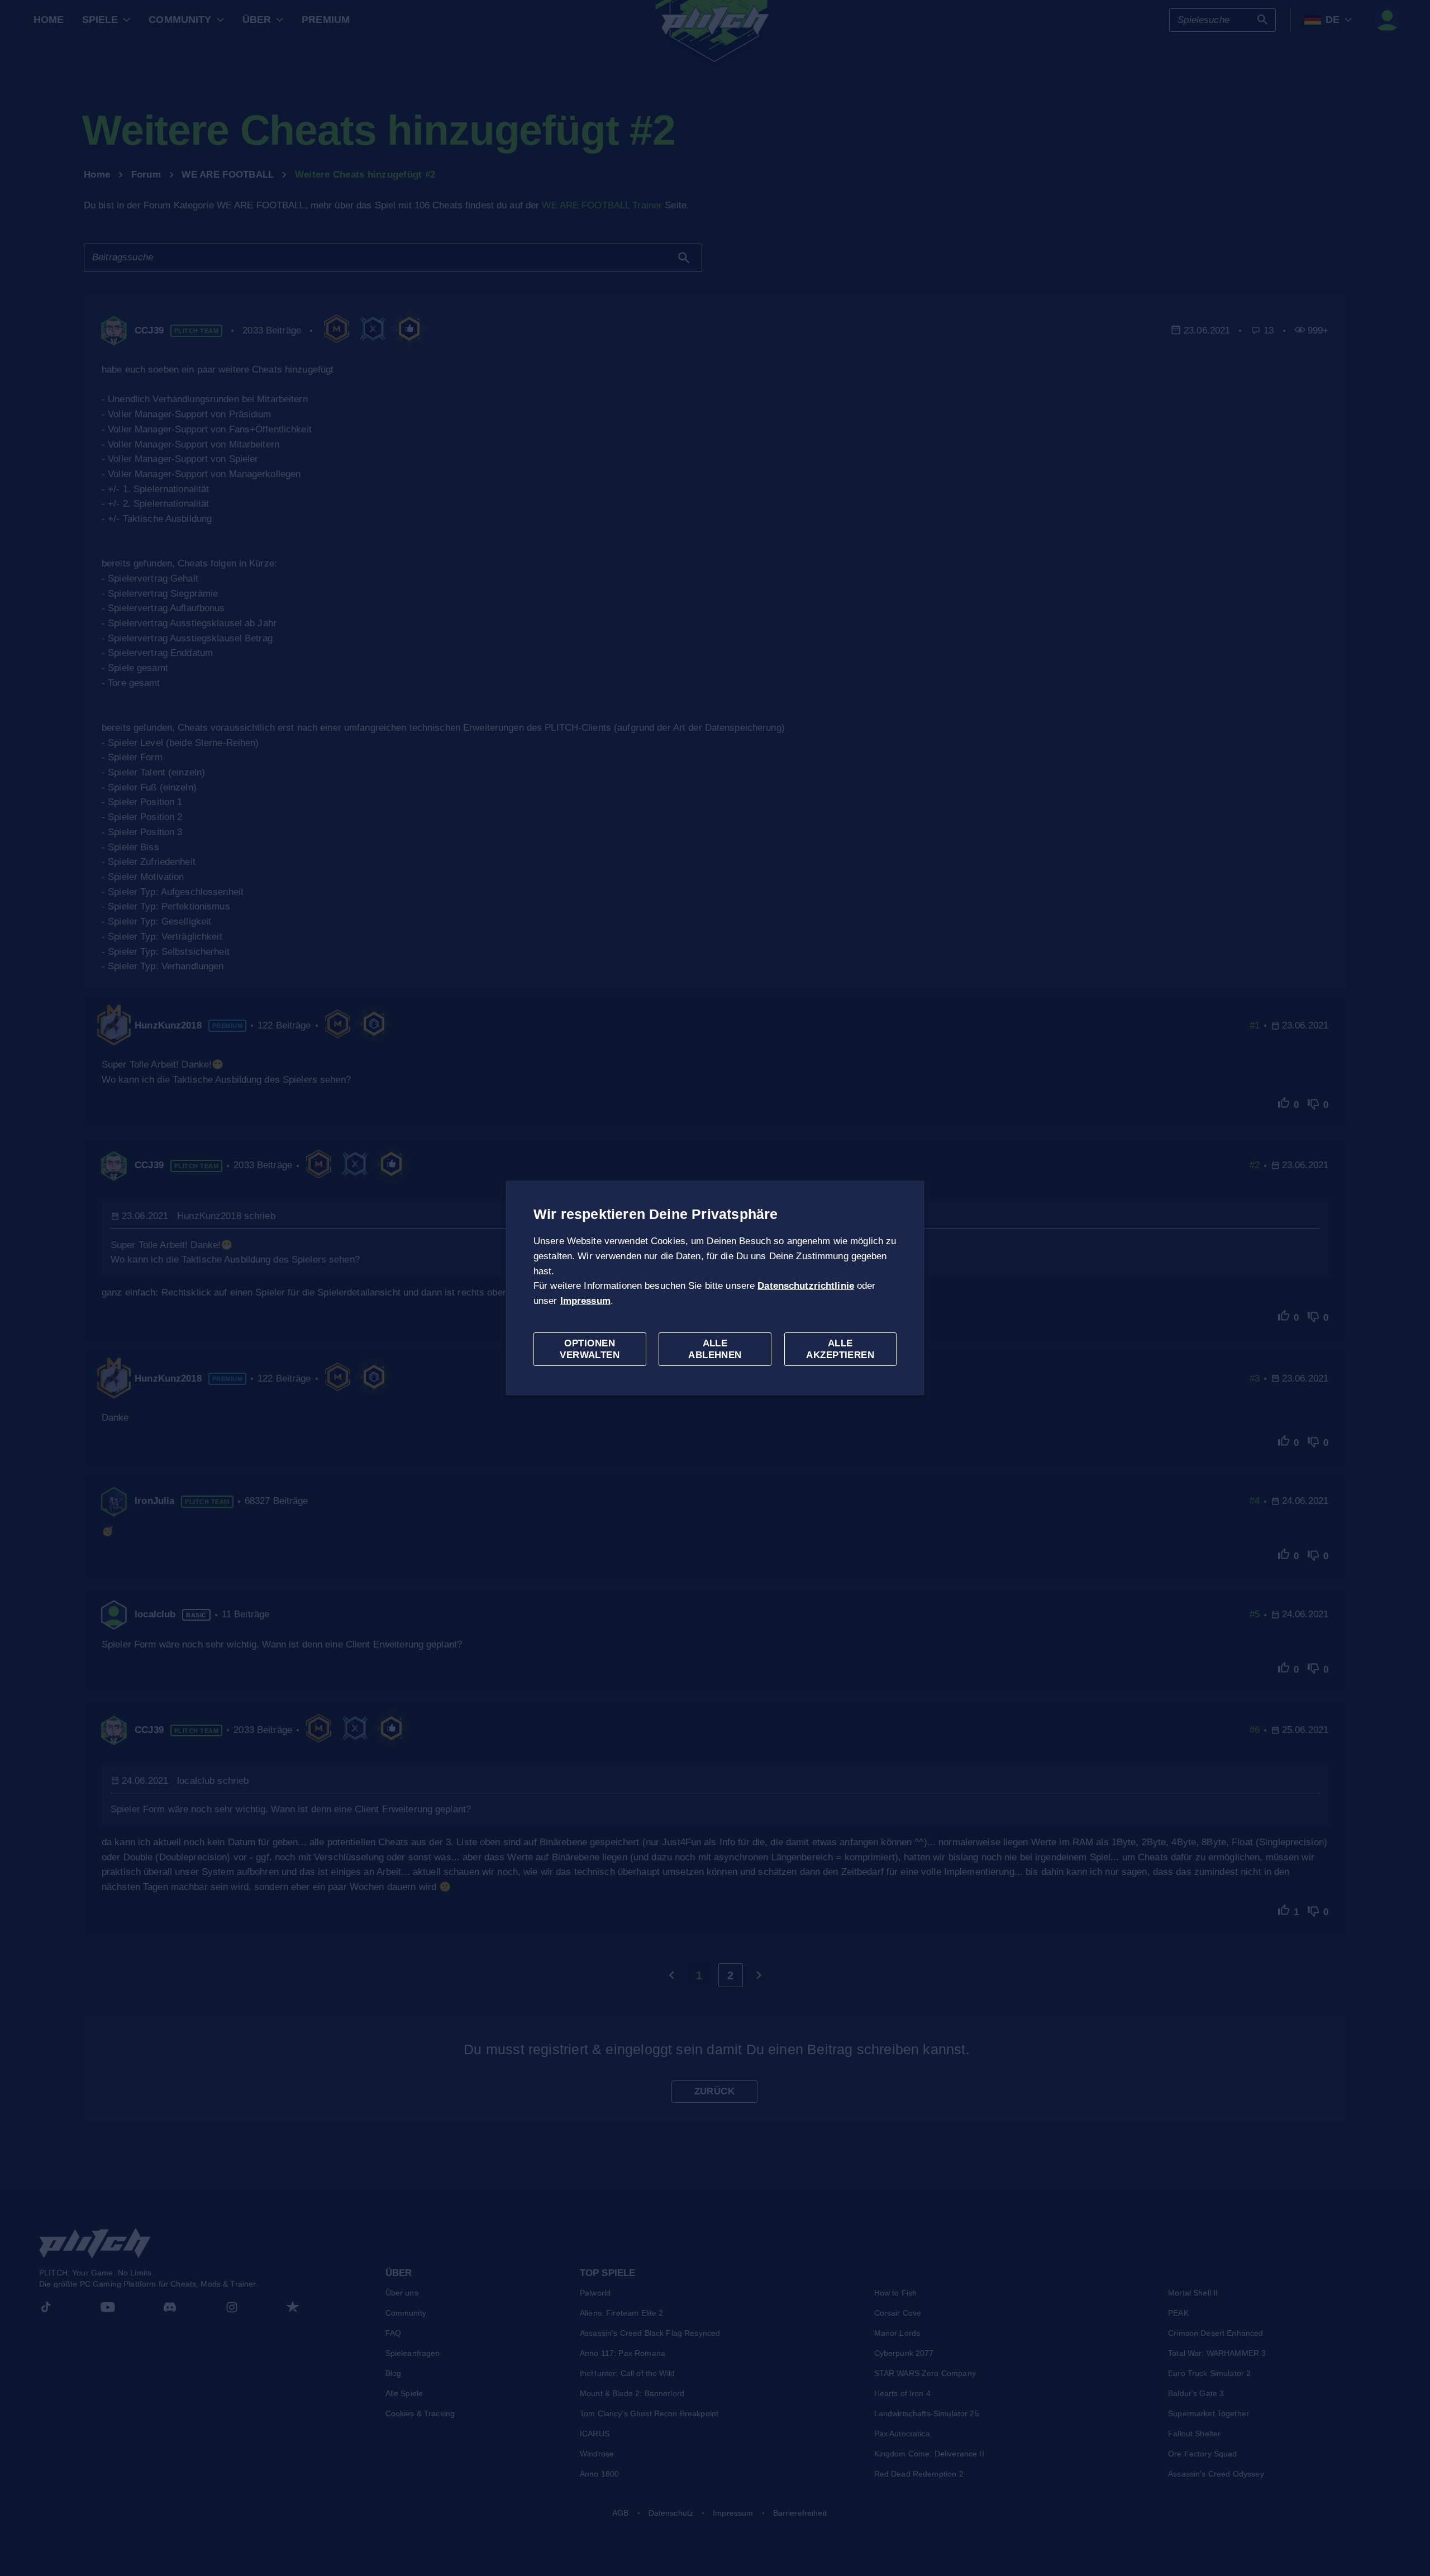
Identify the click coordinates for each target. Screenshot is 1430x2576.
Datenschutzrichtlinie (806, 1286)
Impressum (585, 1301)
